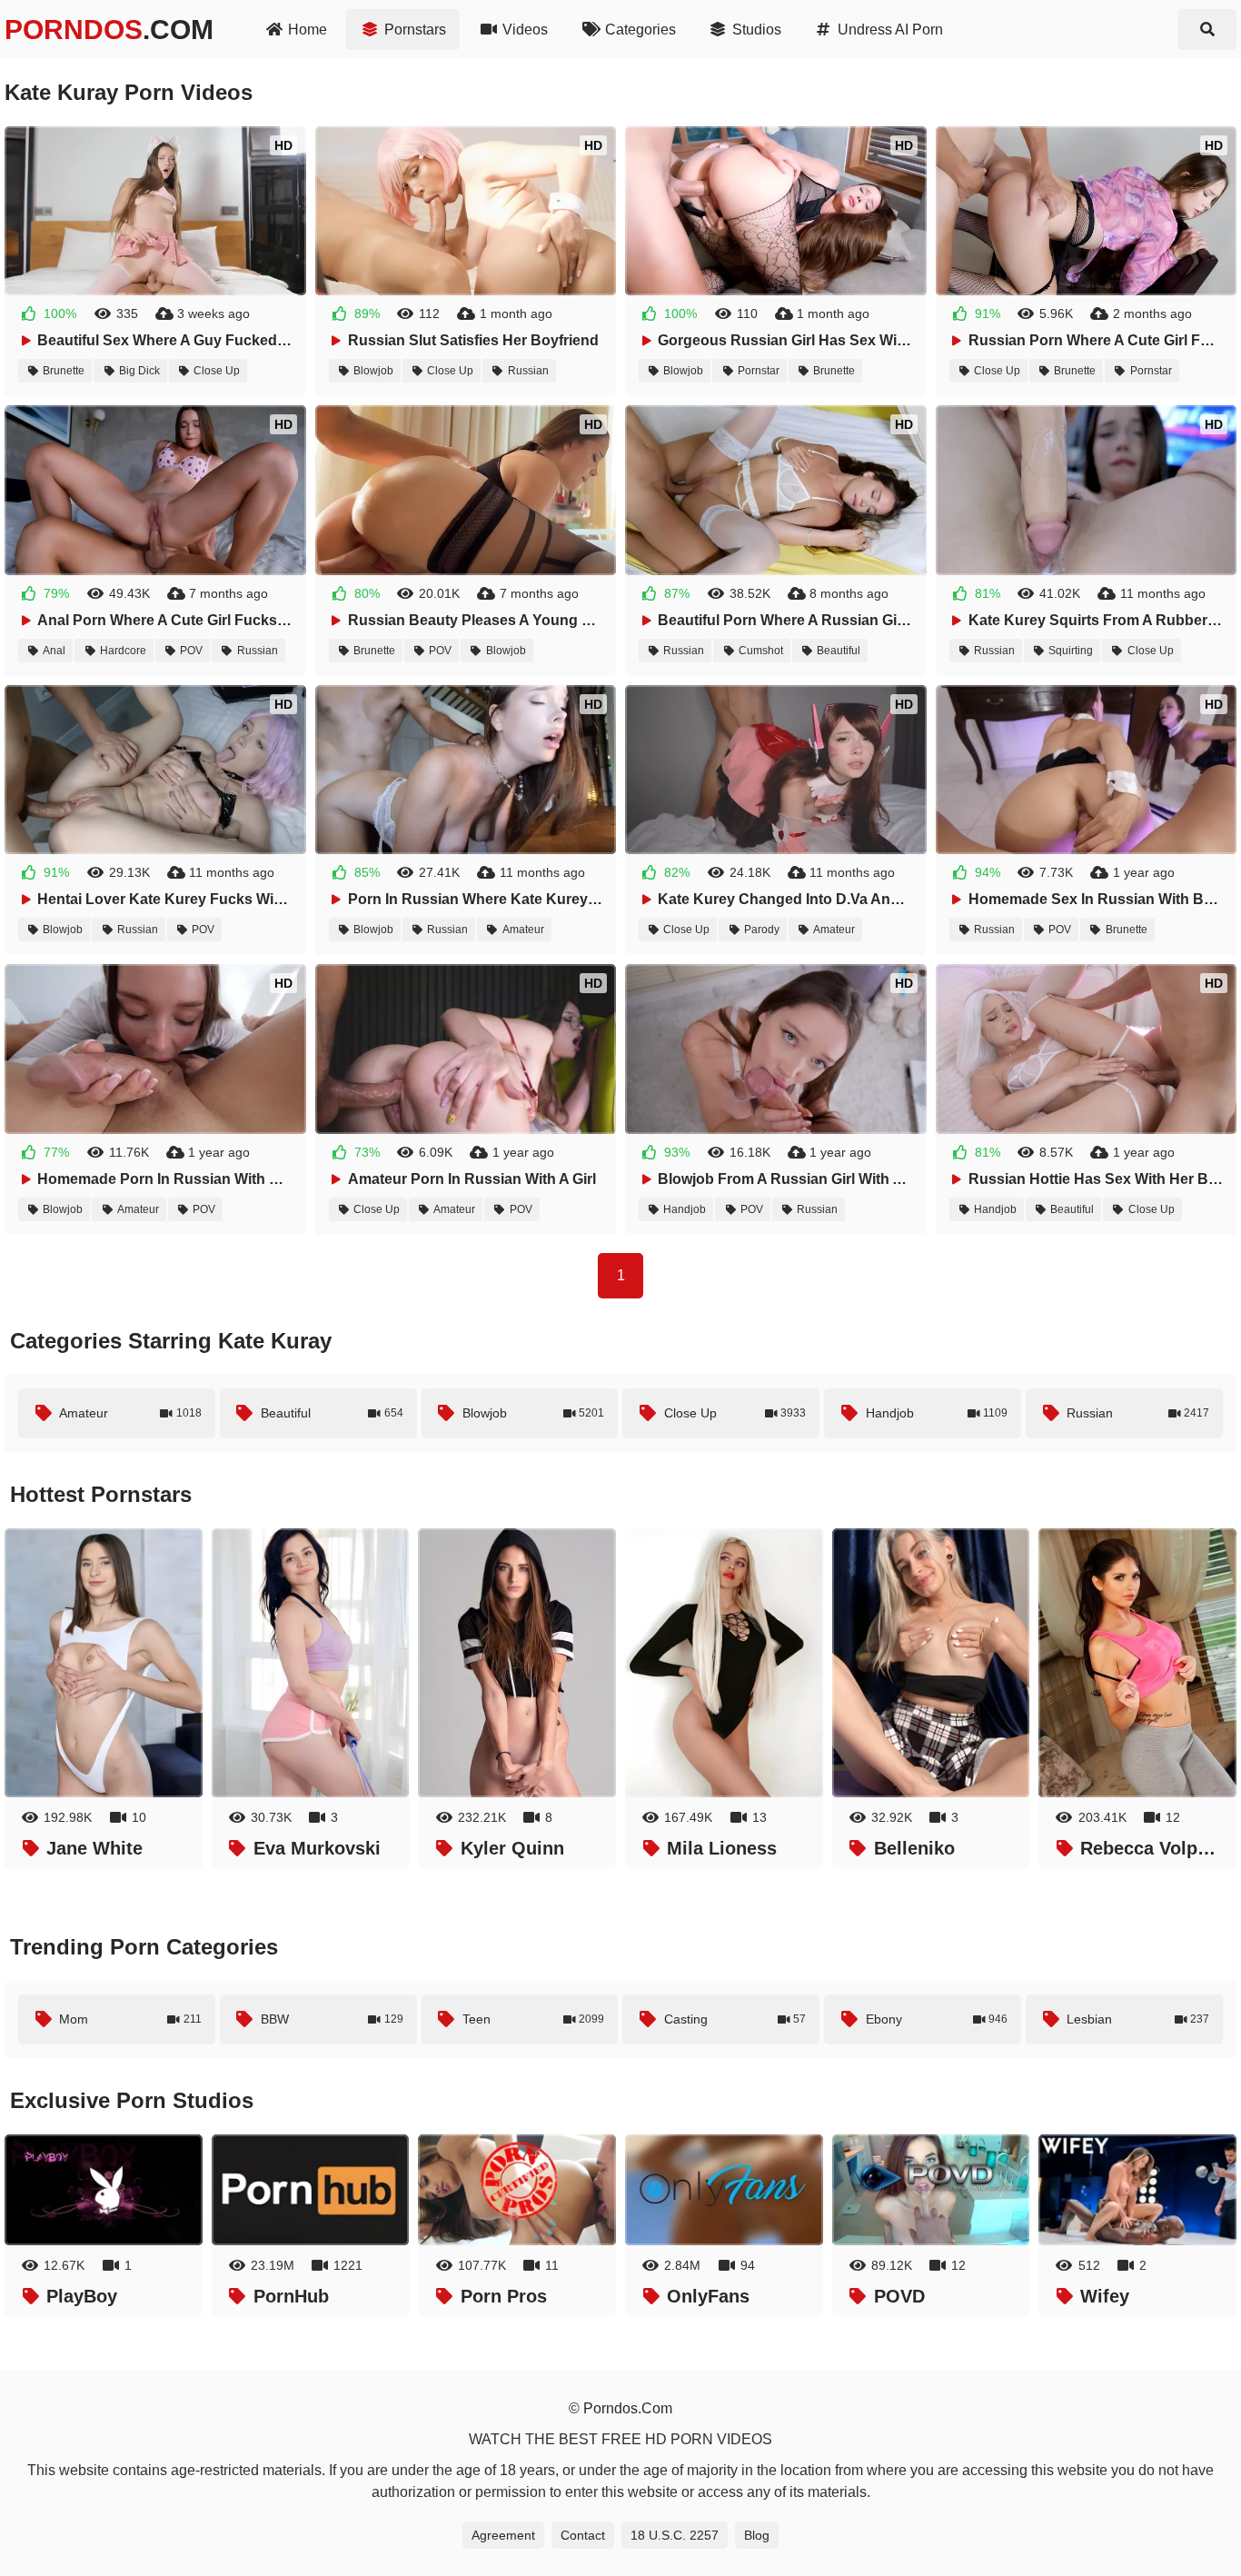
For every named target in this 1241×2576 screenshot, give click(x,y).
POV (191, 651)
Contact (583, 2535)
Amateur (523, 930)
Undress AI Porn (890, 30)
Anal (54, 651)
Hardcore (123, 651)
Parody (762, 930)
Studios (757, 30)
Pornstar (759, 371)
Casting (735, 2019)
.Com (109, 30)
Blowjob (373, 371)
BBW (332, 2019)
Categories (640, 30)
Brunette (64, 371)
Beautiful (839, 651)
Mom (130, 2019)
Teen (534, 2019)
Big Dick (139, 371)
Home (308, 30)
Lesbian (1138, 2019)
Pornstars (415, 30)
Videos (525, 30)
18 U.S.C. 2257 (675, 2535)
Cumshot (761, 651)
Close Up (217, 371)
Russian (528, 371)
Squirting (1071, 651)
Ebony (937, 2019)
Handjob (685, 1209)
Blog (757, 2535)
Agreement (503, 2535)
